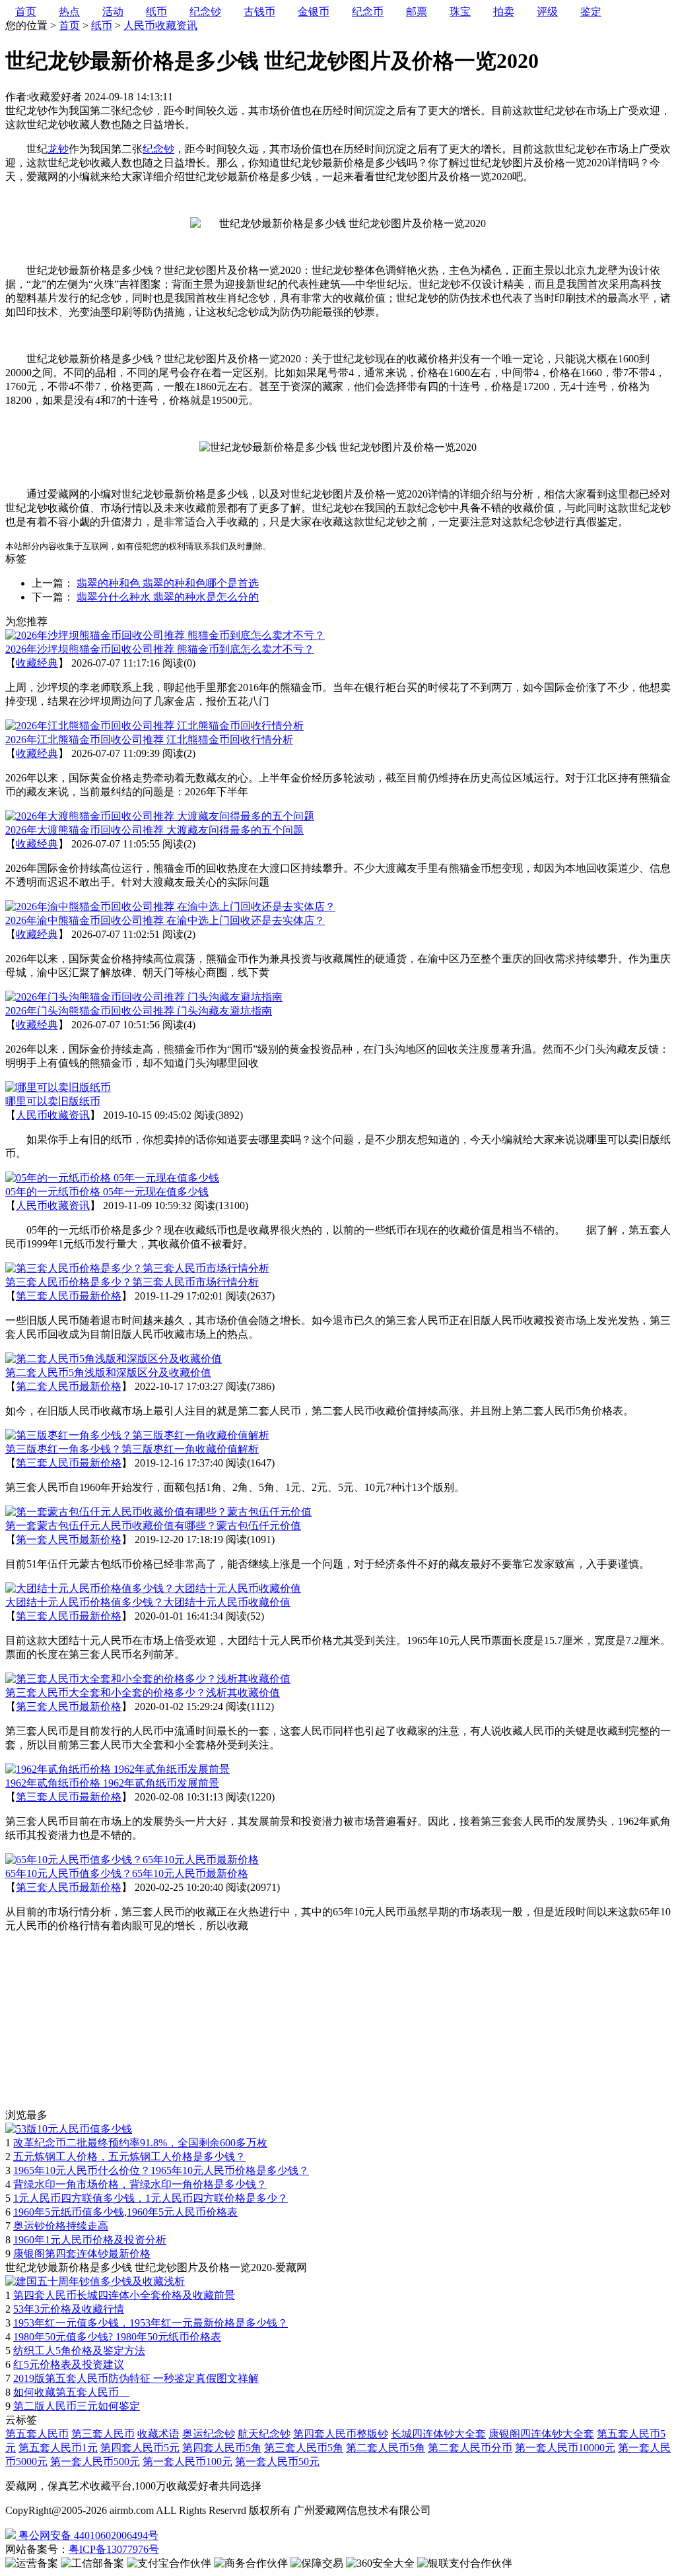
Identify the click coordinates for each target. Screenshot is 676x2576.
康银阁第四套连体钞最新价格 (82, 2254)
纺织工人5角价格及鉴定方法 (79, 2351)
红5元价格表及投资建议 (69, 2364)
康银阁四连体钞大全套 (541, 2434)
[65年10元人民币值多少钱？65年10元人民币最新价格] (132, 1860)
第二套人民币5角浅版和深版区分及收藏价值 (108, 1372)
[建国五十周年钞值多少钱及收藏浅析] (95, 2281)
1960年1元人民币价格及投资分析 (90, 2240)
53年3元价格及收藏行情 (69, 2309)
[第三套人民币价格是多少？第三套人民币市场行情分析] (137, 1268)
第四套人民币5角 (222, 2448)
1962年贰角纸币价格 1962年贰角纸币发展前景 (112, 1783)
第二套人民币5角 (386, 2448)
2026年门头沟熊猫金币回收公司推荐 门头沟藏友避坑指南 (139, 1011)
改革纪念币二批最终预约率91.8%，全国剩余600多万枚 (140, 2143)
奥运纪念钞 (209, 2434)
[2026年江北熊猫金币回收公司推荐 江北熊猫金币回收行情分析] (154, 726)
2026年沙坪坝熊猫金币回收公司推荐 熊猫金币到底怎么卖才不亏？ (160, 649)
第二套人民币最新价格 (69, 1386)
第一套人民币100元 (187, 2461)
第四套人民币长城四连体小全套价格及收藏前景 (124, 2295)
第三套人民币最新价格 (69, 1296)
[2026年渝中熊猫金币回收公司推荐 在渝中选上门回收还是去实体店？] (170, 907)
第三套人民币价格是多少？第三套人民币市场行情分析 (132, 1282)
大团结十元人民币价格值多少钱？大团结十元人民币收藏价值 (148, 1602)
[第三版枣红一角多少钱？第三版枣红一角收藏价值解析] (137, 1435)
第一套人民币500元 (95, 2461)
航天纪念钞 (264, 2434)
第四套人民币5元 (140, 2448)
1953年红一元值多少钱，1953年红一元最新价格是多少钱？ (151, 2323)
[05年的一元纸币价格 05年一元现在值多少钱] (112, 1178)
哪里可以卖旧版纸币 (53, 1101)
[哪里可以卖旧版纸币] (58, 1087)
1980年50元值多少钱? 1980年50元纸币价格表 (117, 2337)
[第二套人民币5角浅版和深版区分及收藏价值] (114, 1359)
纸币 (102, 25)
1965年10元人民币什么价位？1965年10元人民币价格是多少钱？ (161, 2170)
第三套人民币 (103, 2434)
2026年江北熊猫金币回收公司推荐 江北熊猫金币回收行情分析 (149, 740)
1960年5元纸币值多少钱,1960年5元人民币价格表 (125, 2212)
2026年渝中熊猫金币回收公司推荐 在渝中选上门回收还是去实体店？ (165, 920)
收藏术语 (158, 2434)
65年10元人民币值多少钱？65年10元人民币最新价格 (127, 1873)
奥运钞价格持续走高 (61, 2226)
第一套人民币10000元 (565, 2448)
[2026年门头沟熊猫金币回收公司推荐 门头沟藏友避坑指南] (144, 997)
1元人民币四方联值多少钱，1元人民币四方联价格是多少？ (151, 2198)
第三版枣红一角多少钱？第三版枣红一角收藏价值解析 (132, 1449)
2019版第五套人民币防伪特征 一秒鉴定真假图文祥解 (136, 2378)
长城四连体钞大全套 (438, 2434)
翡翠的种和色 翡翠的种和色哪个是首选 (168, 583)
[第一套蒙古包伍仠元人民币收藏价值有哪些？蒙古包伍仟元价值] (158, 1512)
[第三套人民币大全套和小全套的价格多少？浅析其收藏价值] (148, 1679)
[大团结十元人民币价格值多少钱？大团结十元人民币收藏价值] (153, 1588)
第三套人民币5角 (304, 2448)
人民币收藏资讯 (160, 25)
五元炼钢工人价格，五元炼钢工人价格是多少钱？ (129, 2157)
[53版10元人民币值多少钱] (69, 2129)
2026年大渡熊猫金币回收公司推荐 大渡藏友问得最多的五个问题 (154, 830)
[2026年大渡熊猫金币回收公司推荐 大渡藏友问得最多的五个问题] (160, 816)
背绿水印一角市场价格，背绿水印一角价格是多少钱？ (140, 2184)
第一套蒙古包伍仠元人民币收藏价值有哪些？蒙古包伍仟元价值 (153, 1526)
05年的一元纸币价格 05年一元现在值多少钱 (107, 1192)
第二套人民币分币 (470, 2448)
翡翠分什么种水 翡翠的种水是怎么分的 (168, 597)
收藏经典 (37, 663)
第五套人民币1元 (58, 2448)
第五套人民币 (37, 2434)
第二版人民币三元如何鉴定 (77, 2406)
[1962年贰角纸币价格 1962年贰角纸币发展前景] (118, 1769)
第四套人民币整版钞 (341, 2434)
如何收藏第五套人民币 (71, 2392)
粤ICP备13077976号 (114, 2549)
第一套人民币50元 (277, 2461)
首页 (69, 25)
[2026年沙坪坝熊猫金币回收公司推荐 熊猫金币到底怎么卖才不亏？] (165, 635)
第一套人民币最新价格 (69, 1539)
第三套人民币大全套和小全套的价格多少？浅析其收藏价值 (143, 1693)
